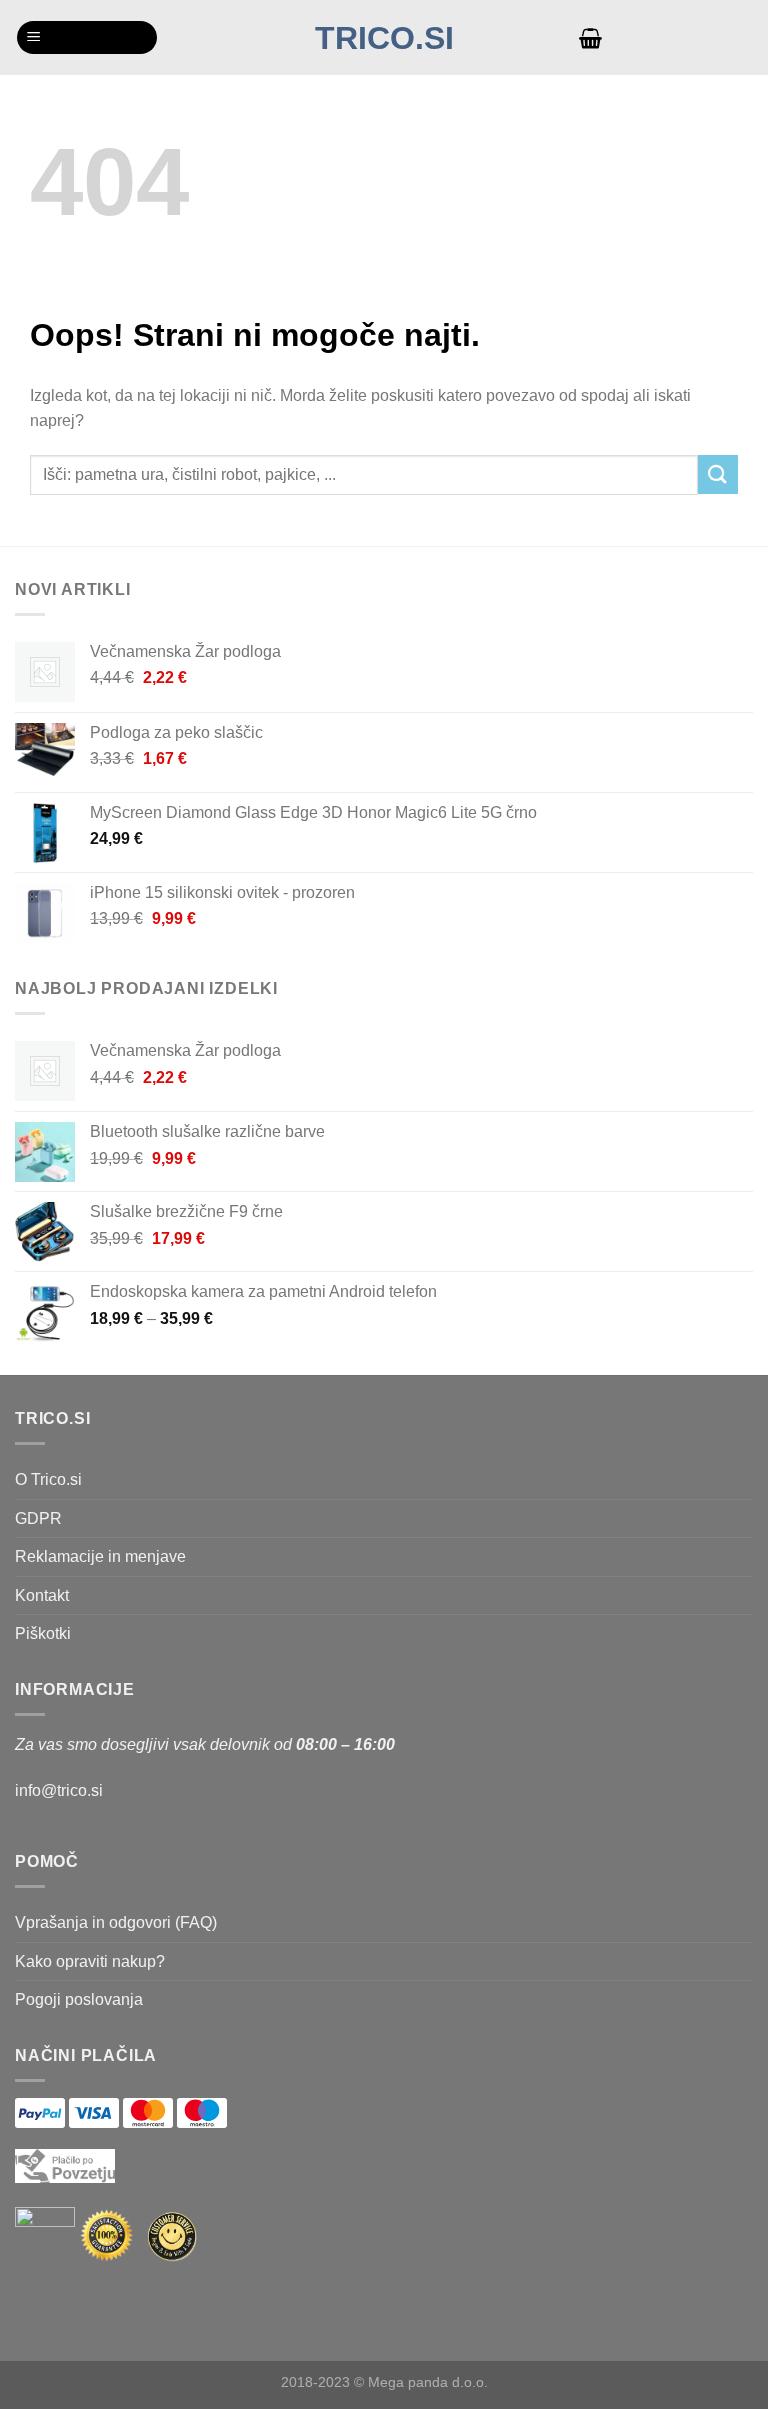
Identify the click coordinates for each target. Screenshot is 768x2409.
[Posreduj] (718, 474)
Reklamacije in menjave (100, 1556)
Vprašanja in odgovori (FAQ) (116, 1922)
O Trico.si (48, 1479)
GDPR (38, 1518)
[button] (87, 37)
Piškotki (43, 1633)
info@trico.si (59, 1790)
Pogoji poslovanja (79, 1999)
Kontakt (42, 1595)
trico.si (384, 38)
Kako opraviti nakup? (90, 1961)
